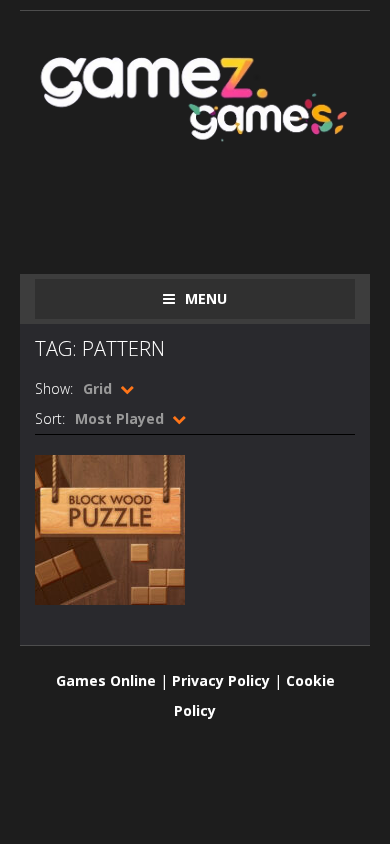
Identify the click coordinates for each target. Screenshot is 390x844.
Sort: (50, 418)
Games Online (106, 680)
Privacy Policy (221, 680)
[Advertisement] (212, 207)
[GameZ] (195, 94)
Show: (54, 388)
